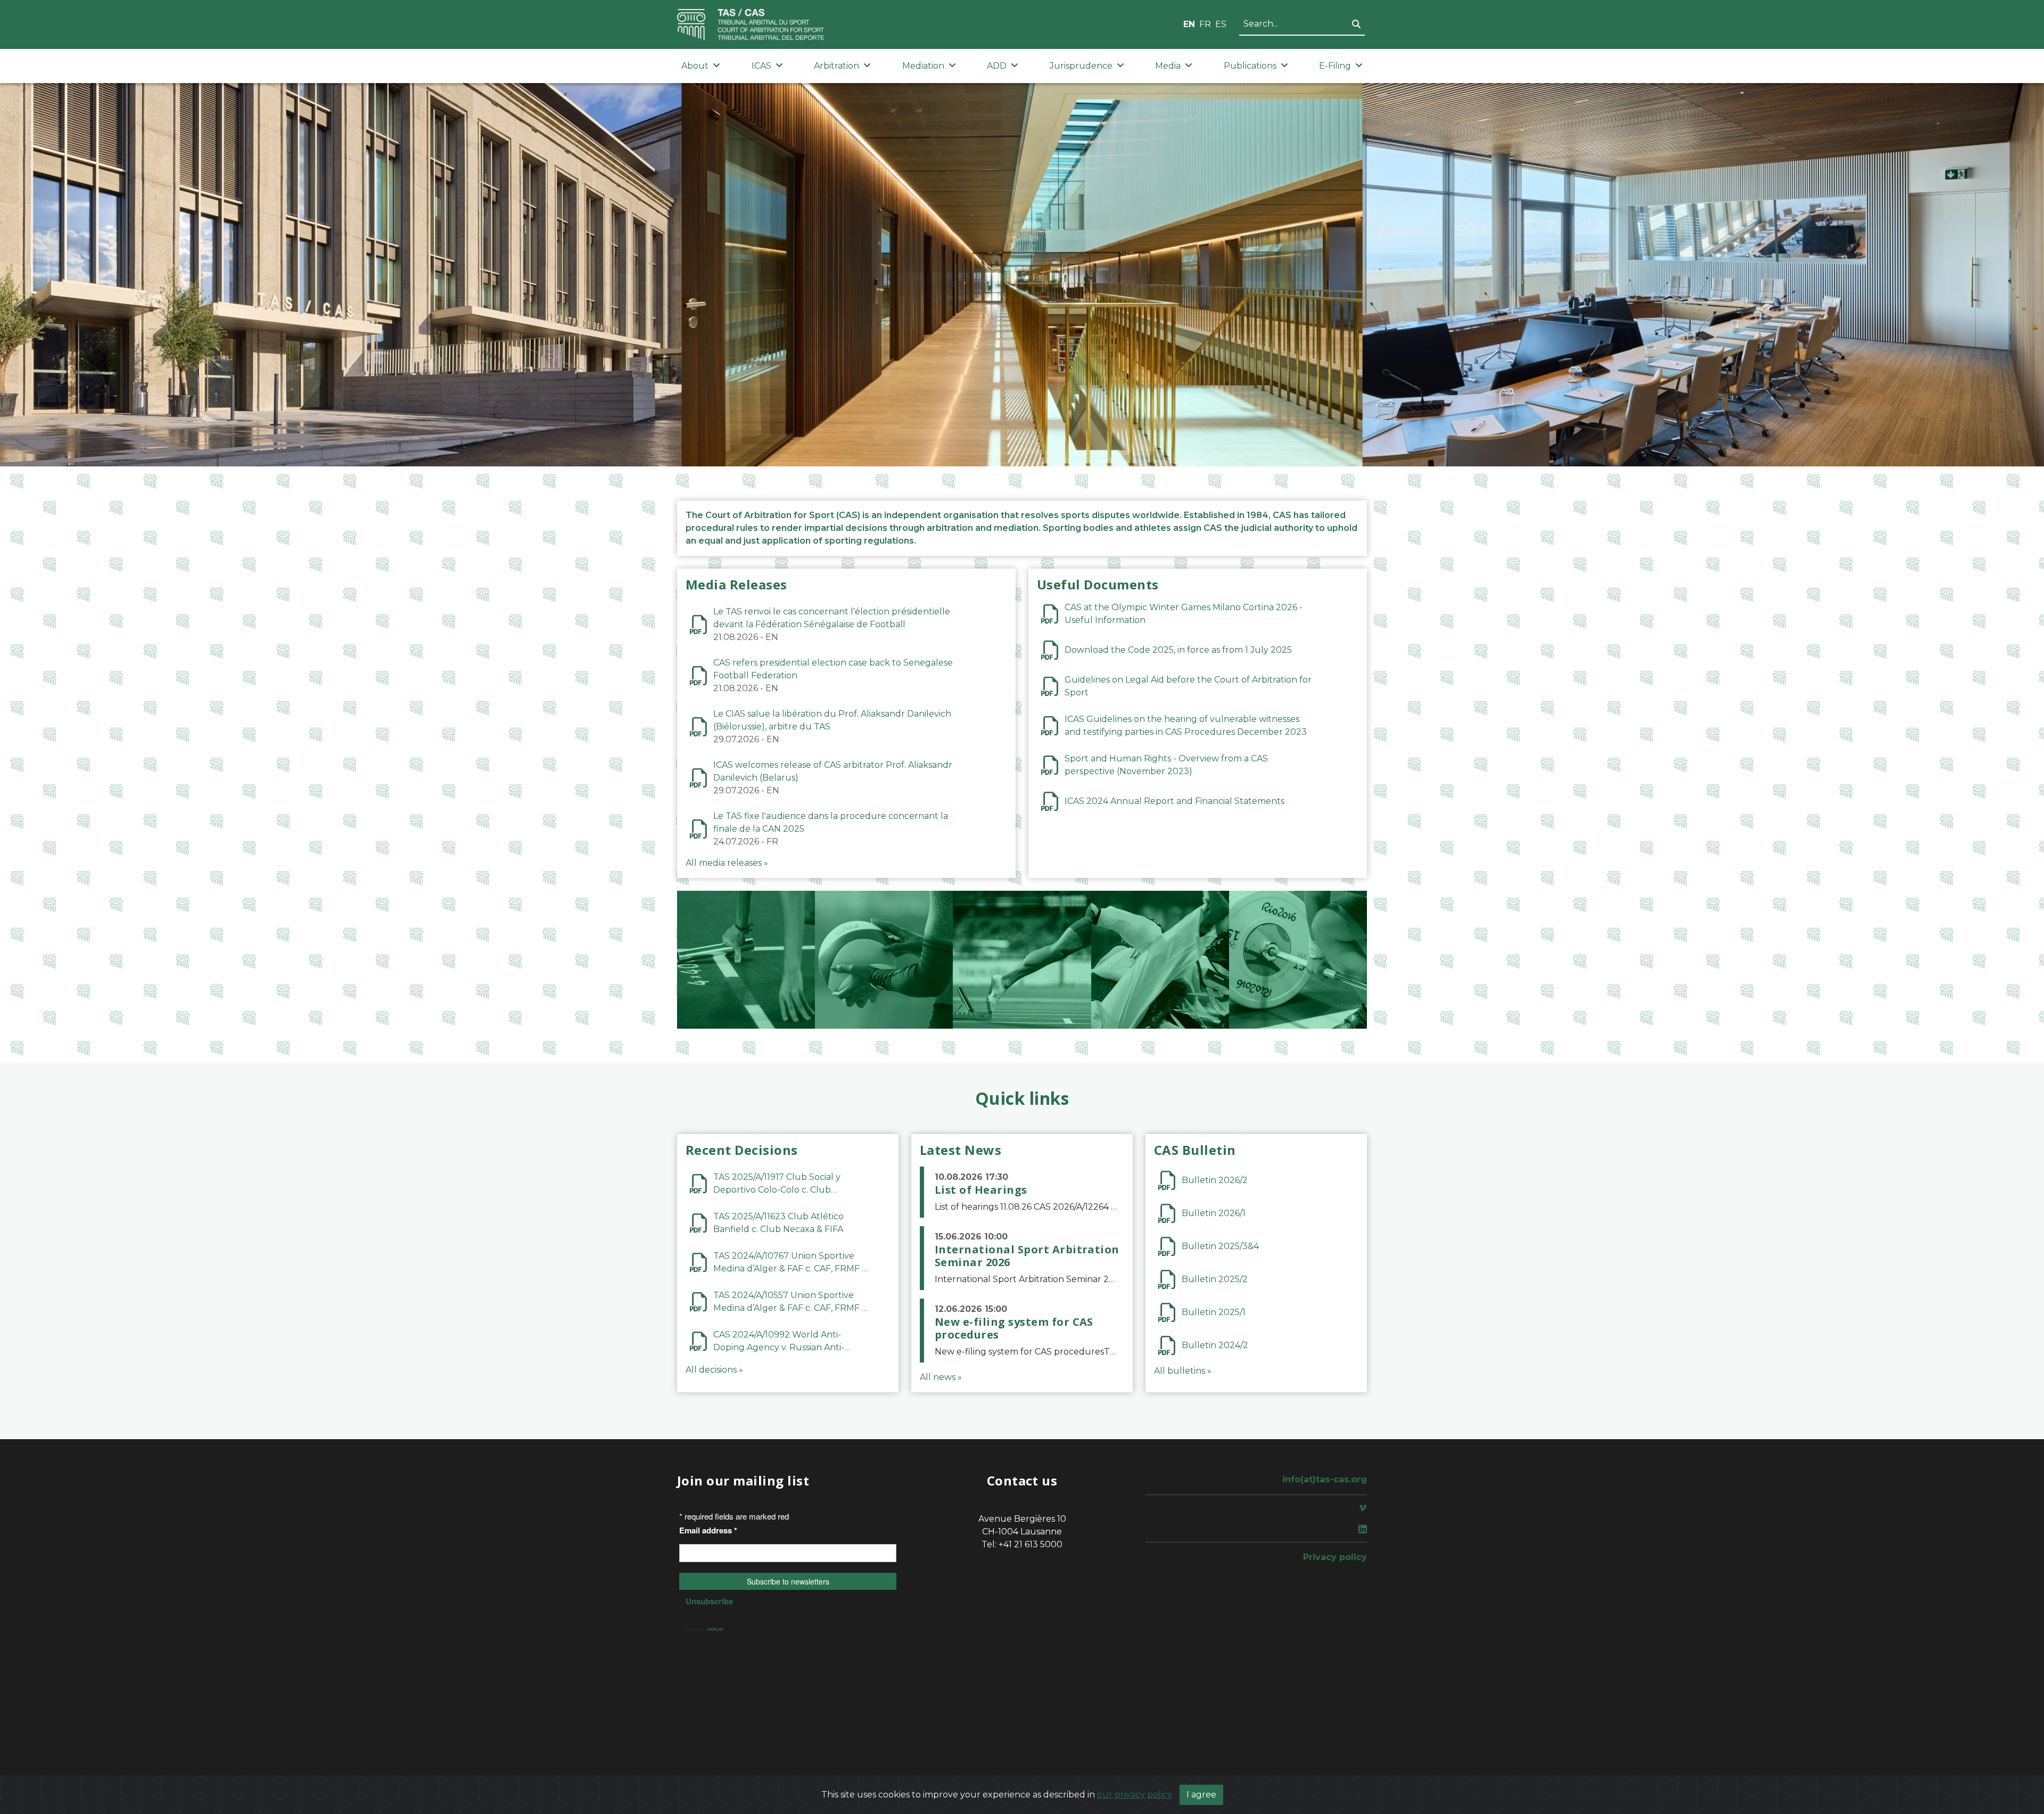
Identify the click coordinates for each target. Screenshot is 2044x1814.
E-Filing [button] (1335, 66)
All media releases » (727, 863)
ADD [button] (997, 66)
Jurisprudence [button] (1081, 66)
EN (1189, 24)
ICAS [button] (761, 66)
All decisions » (714, 1370)
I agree (1201, 1795)
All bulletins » (1183, 1371)
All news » (941, 1377)
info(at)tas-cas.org (1325, 1479)
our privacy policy (1135, 1795)
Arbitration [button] (836, 66)
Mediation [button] (923, 66)
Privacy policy (1335, 1557)
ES (1221, 24)
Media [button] (1168, 66)
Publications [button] (1250, 66)
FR (1205, 24)
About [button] (695, 66)
